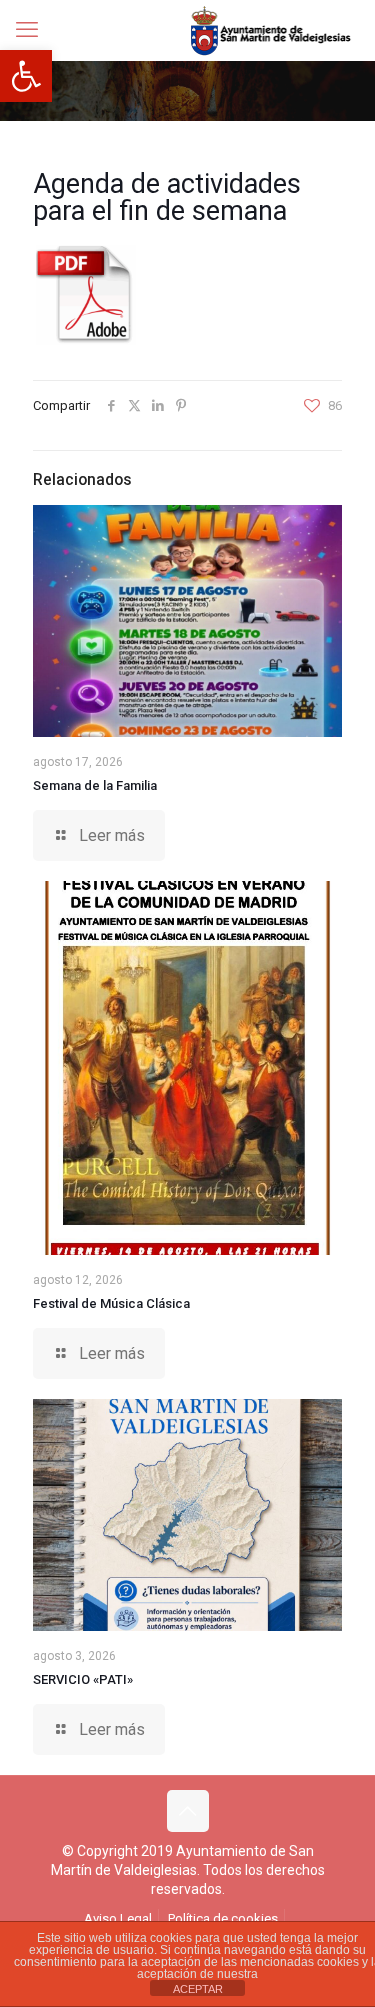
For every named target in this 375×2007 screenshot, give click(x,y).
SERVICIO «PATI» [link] (83, 1679)
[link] (26, 76)
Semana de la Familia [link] (95, 785)
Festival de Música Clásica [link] (111, 1303)
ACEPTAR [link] (198, 1989)
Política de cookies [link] (223, 1918)
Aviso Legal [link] (118, 1918)
